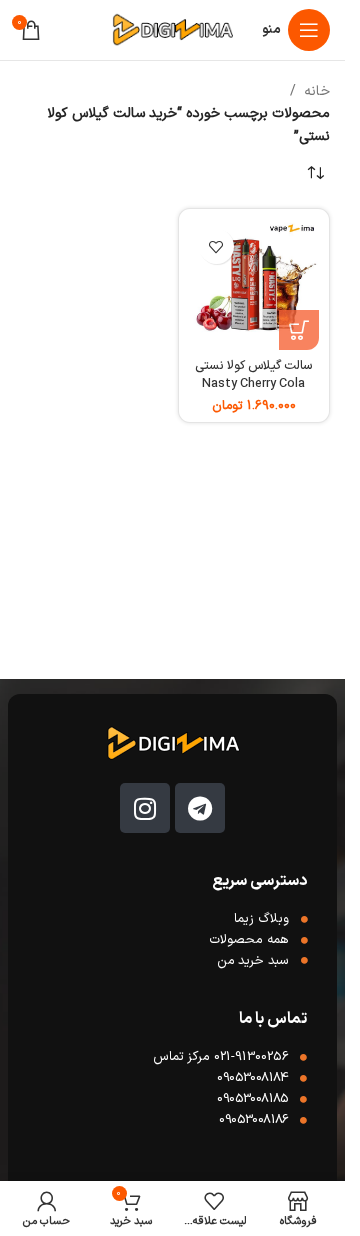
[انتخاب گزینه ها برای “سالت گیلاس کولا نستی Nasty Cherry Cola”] (299, 330)
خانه (317, 91)
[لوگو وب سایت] (172, 29)
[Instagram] (145, 808)
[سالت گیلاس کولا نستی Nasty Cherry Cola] (254, 284)
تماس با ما (273, 1019)
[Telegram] (200, 808)
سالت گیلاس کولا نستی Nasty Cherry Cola (253, 374)
